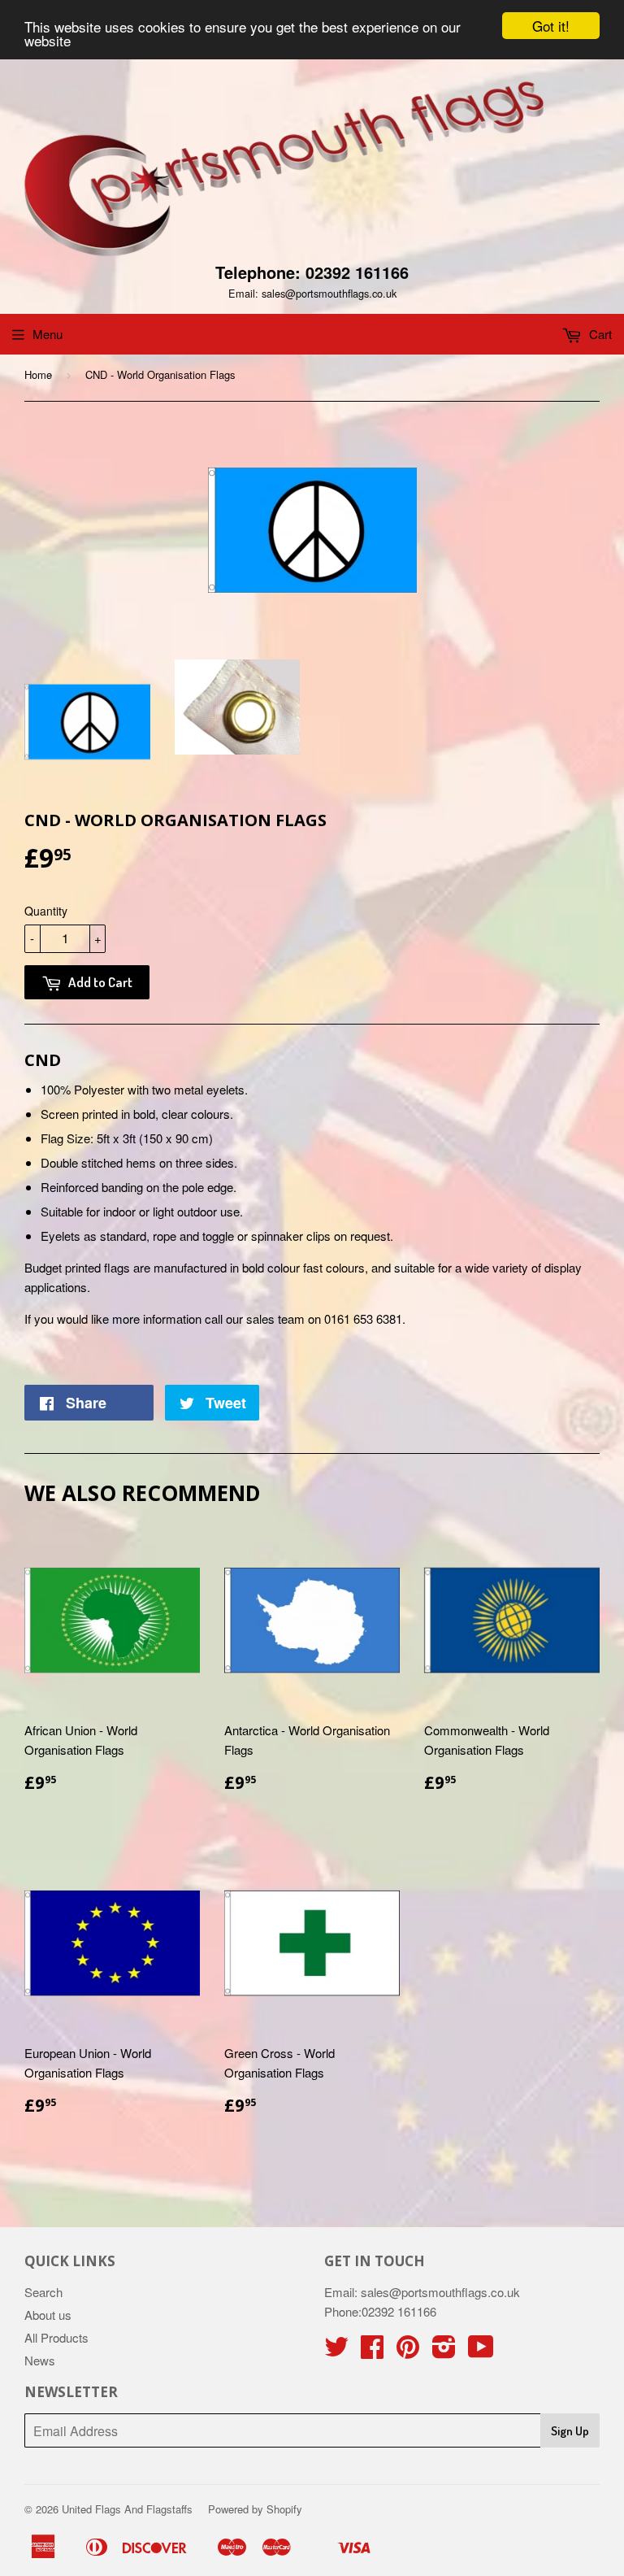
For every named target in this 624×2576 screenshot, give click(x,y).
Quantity (46, 911)
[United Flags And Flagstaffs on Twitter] (336, 2351)
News (40, 2360)
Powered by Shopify (255, 2509)
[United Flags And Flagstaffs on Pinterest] (408, 2351)
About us (48, 2315)
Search (43, 2292)
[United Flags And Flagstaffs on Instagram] (444, 2351)
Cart (599, 334)
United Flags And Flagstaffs (127, 2509)
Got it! (551, 26)
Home (38, 374)
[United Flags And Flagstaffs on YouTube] (481, 2351)
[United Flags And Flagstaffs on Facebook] (372, 2351)
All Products (56, 2337)
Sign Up (570, 2431)
